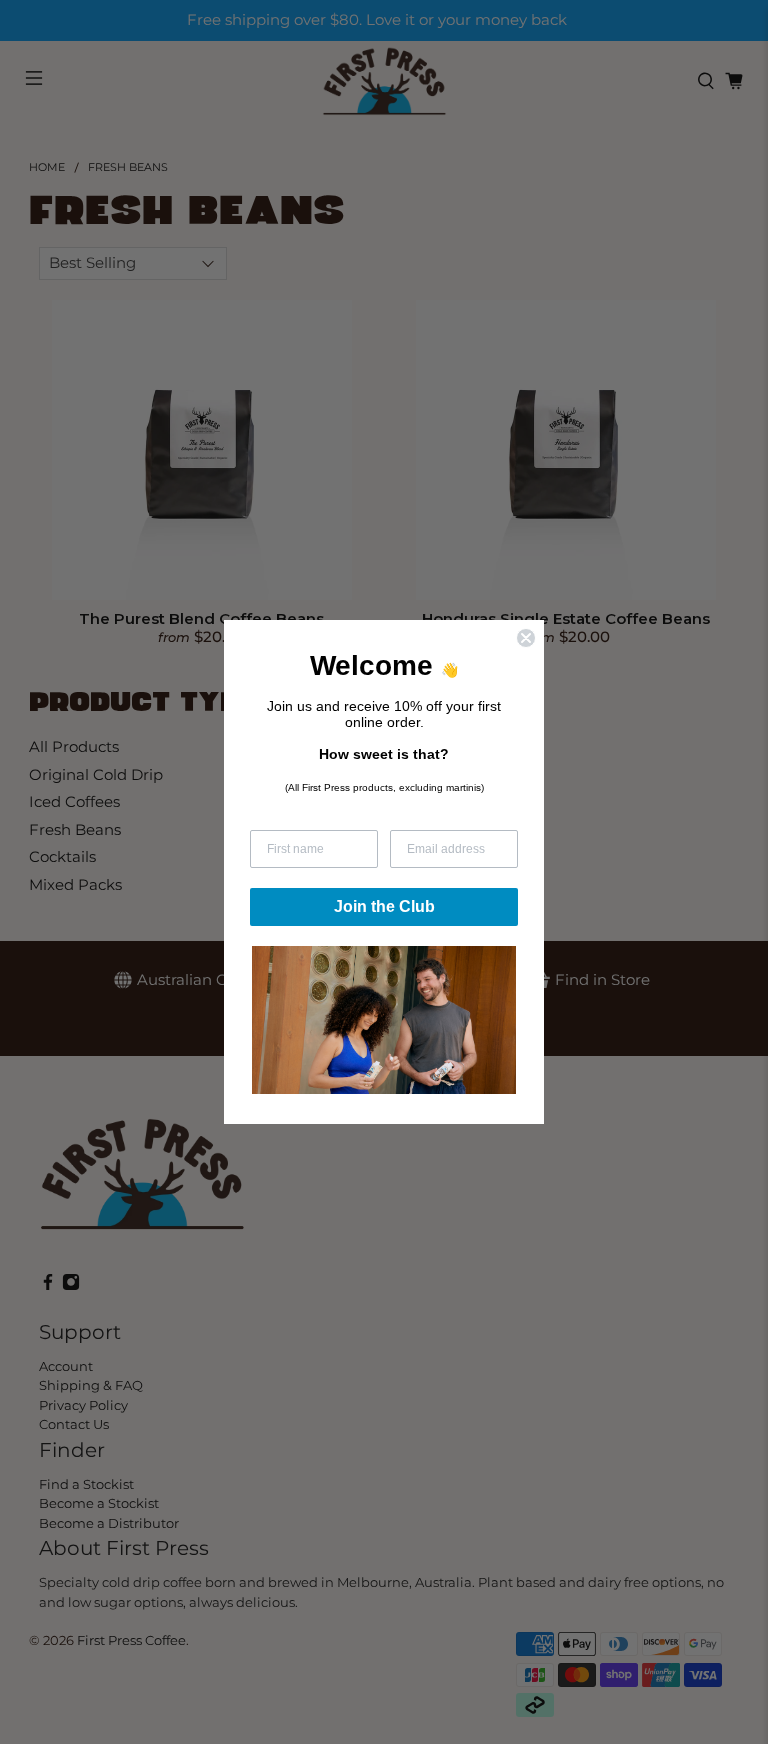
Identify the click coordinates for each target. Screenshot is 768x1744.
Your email (420, 817)
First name (280, 817)
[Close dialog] (526, 638)
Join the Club (384, 906)
